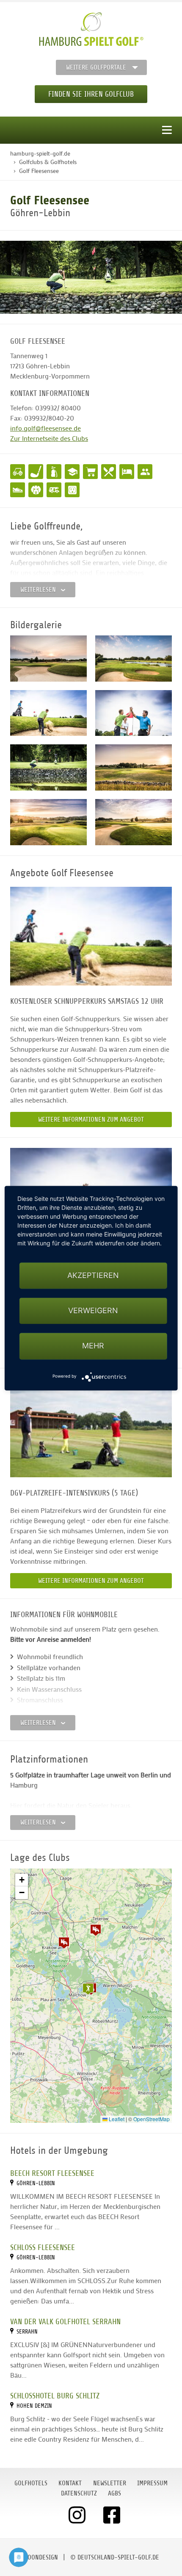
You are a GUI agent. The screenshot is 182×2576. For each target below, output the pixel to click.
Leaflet (116, 2119)
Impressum (152, 2483)
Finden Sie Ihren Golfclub (91, 94)
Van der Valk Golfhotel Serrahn (65, 2321)
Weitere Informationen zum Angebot (91, 1120)
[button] (64, 1943)
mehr (93, 1346)
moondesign (41, 2557)
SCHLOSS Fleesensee (43, 2247)
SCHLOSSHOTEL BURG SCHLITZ (55, 2396)
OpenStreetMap (152, 2119)
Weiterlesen (39, 590)
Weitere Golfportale (96, 67)
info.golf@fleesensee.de (45, 428)
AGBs (114, 2493)
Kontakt (70, 2483)
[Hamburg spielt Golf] (91, 29)
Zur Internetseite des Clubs (49, 438)
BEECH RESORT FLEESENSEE (52, 2173)
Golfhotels (31, 2483)
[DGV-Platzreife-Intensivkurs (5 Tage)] (91, 1428)
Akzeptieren (93, 1275)
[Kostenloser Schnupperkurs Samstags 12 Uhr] (91, 936)
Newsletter (110, 2483)
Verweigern (93, 1311)
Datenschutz (79, 2493)
